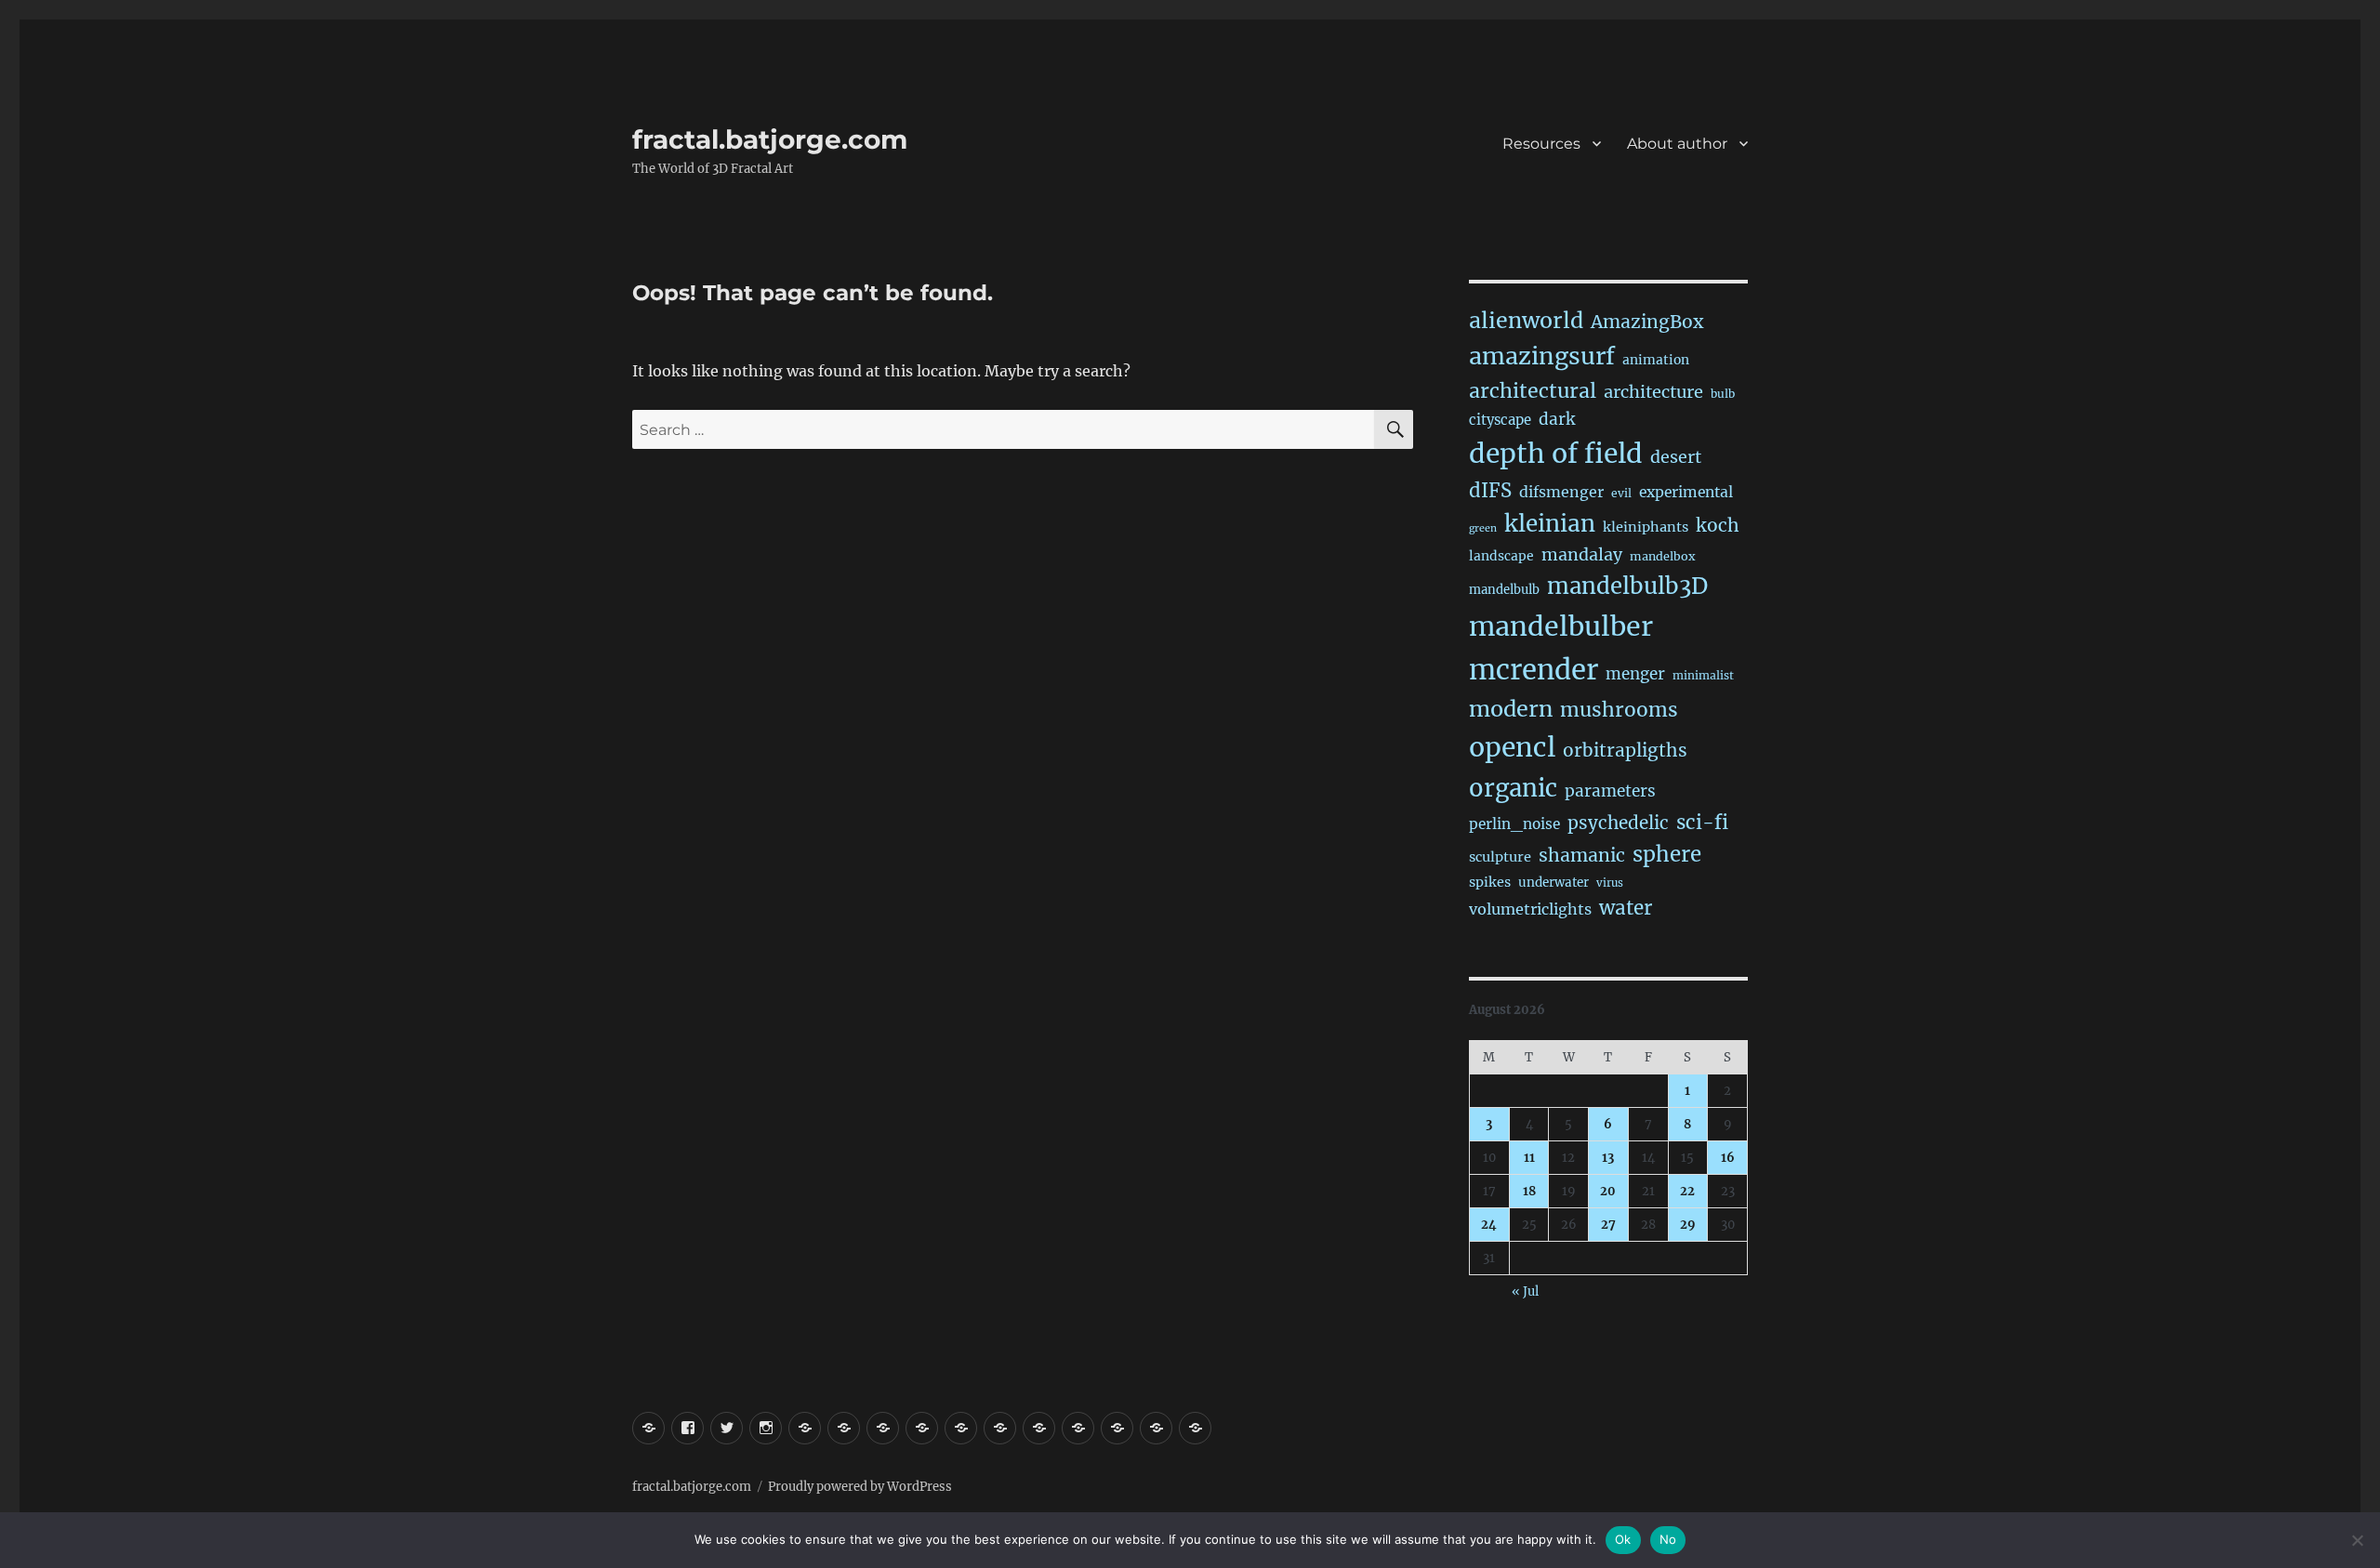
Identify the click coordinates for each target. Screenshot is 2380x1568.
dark (1557, 419)
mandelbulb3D (1627, 586)
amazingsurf (1542, 356)
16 (1728, 1158)
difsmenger (1561, 492)
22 (1687, 1191)
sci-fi (1702, 823)
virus (1610, 883)
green (1483, 528)
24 (1489, 1225)
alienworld (1526, 320)
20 (1608, 1191)
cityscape (1500, 420)
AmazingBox (1647, 322)
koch (1718, 525)
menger (1635, 674)
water (1626, 908)
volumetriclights (1530, 909)
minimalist (1703, 675)
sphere (1667, 854)
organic (1513, 788)
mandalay (1582, 555)
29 (1688, 1225)
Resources (1541, 144)
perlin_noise (1514, 824)
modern (1511, 709)
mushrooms (1619, 710)
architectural (1533, 391)
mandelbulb (1504, 590)
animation (1656, 360)
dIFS (1490, 491)
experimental (1686, 492)
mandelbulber (1561, 626)
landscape (1501, 556)
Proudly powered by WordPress (860, 1487)
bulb (1723, 394)
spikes (1490, 882)
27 (1608, 1225)
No (1668, 1539)
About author (1677, 144)
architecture (1653, 392)
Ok (1623, 1539)
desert (1676, 457)
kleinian (1550, 524)
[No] (2357, 1540)
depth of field (1556, 454)
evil (1621, 493)
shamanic (1582, 855)
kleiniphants (1646, 527)
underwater (1554, 883)
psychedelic (1618, 823)
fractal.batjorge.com (770, 139)
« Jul (1525, 1291)
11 (1529, 1158)
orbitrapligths (1625, 750)
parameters (1610, 791)
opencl (1512, 747)
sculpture (1500, 857)
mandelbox (1662, 556)
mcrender (1534, 670)
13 (1608, 1158)
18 (1529, 1191)
